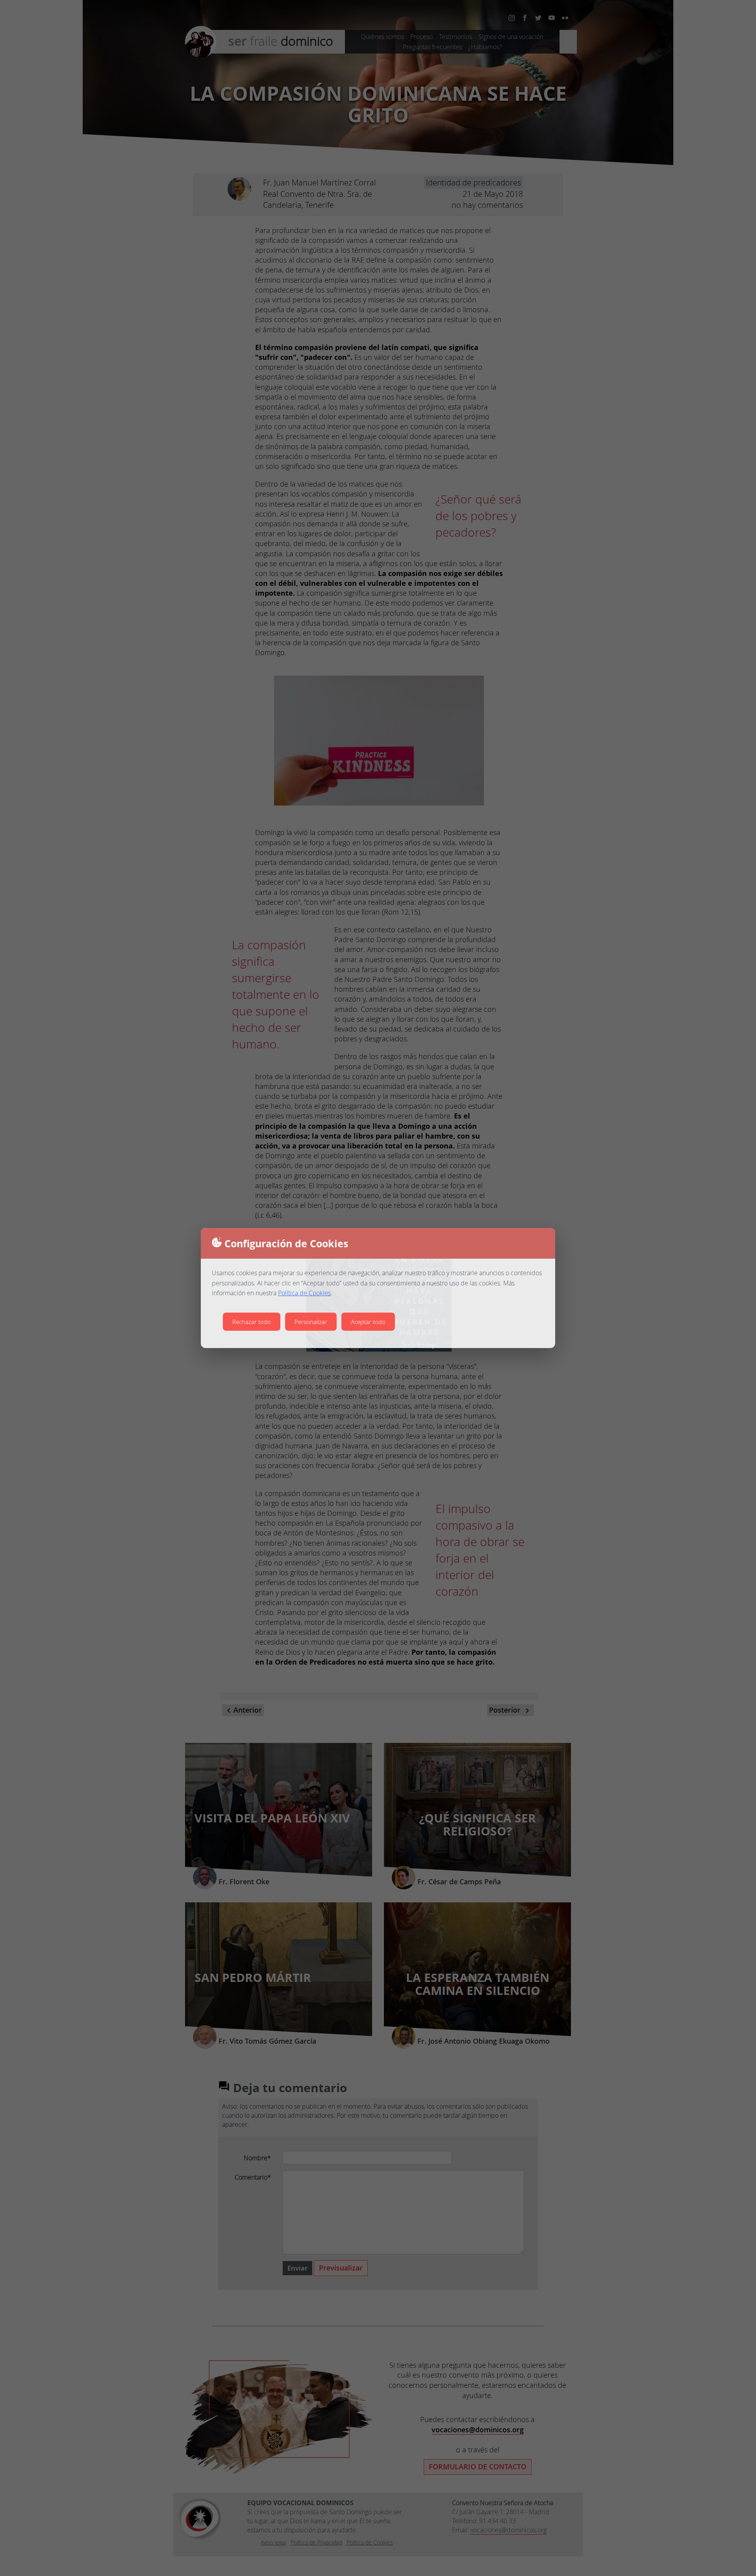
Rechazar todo (252, 1322)
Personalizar (311, 1322)
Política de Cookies (304, 1293)
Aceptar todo (368, 1322)
